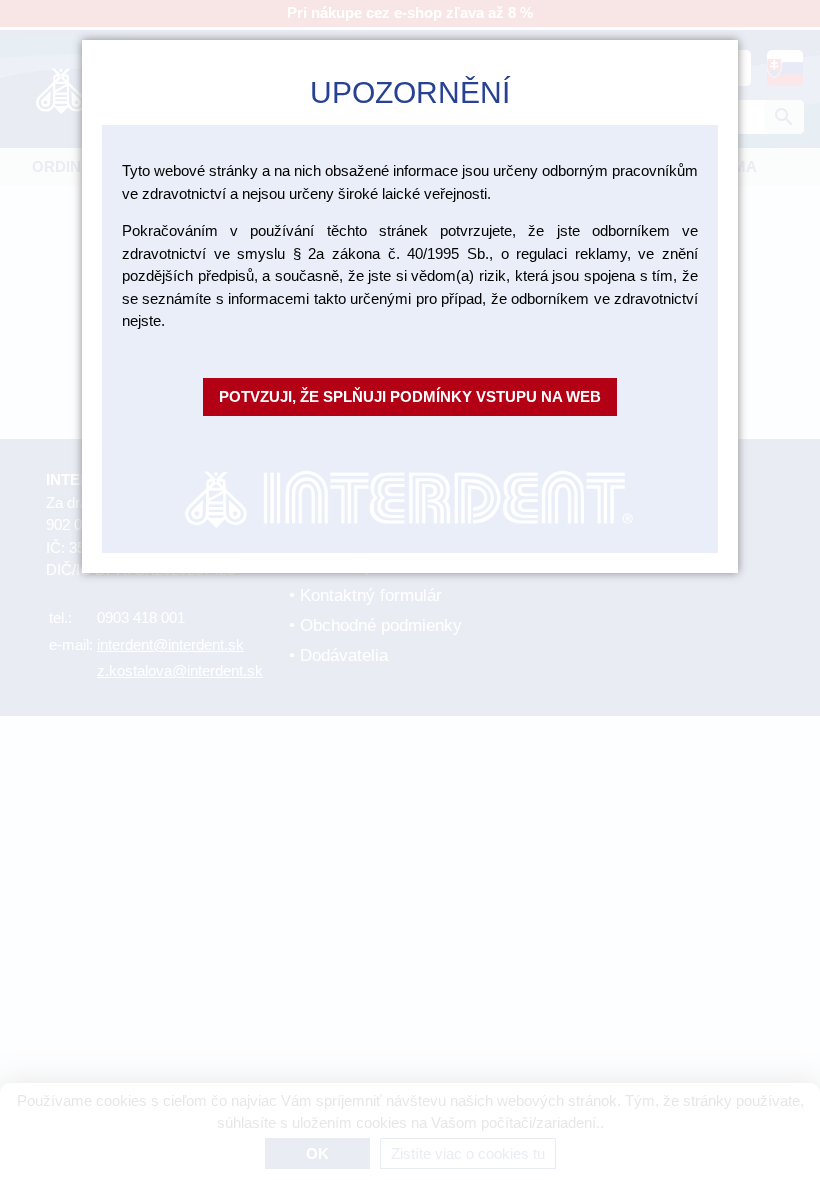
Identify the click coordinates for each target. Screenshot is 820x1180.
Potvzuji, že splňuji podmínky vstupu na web (410, 396)
